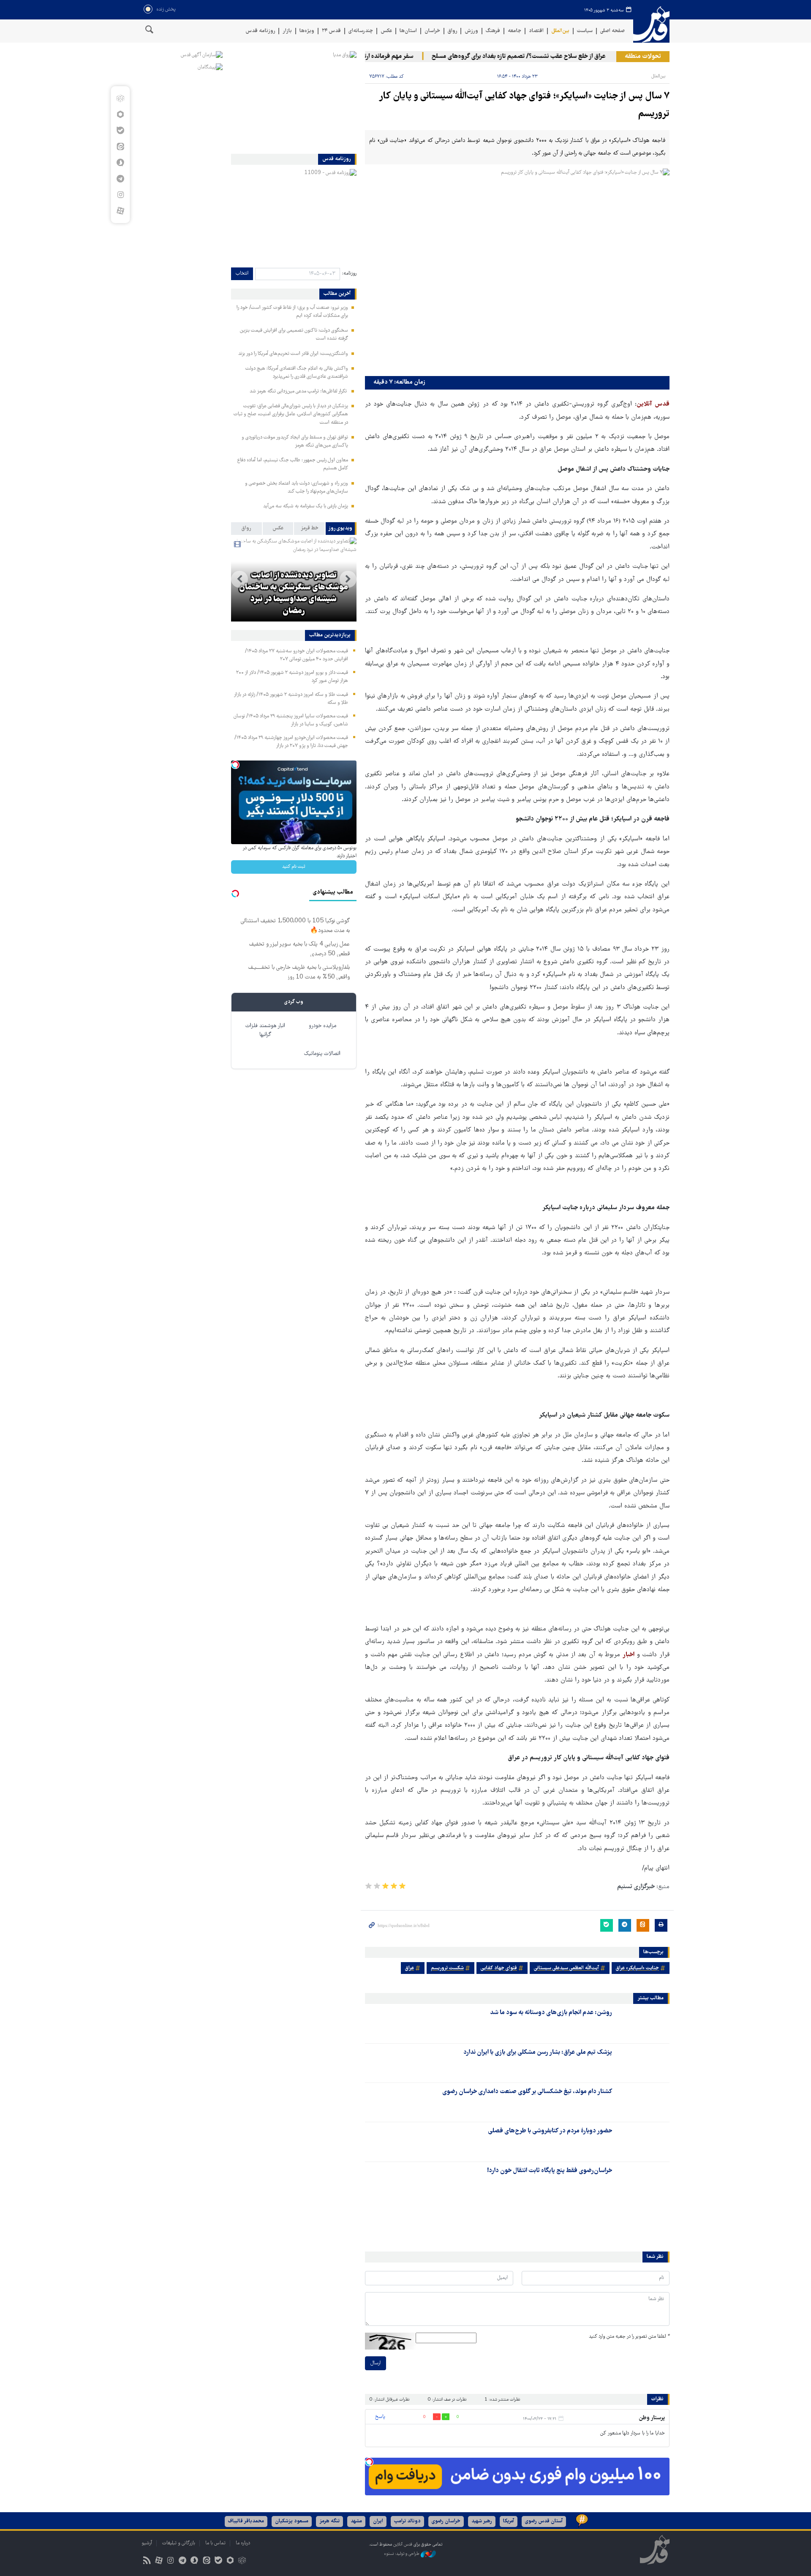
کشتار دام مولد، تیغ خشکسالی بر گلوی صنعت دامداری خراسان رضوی (527, 2092)
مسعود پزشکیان (292, 2521)
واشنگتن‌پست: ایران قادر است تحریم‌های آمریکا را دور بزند (293, 354)
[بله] (120, 131)
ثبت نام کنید (294, 867)
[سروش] (120, 163)
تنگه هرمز (329, 2521)
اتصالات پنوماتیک (322, 1054)
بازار (287, 31)
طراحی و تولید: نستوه (402, 2554)
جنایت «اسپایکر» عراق (637, 1968)
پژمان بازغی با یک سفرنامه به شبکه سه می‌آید (306, 506)
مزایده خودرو (322, 1026)
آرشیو (147, 2543)
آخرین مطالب (337, 294)
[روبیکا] (120, 98)
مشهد (356, 2521)
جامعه (514, 31)
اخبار (629, 1655)
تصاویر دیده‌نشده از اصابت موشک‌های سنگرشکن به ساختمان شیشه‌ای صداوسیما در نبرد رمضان (294, 594)
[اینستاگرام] (120, 195)
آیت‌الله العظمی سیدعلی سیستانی (566, 1968)
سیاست (585, 31)
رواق (452, 31)
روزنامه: (349, 274)
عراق (410, 1968)
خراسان (432, 31)
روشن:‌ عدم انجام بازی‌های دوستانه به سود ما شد (551, 2013)
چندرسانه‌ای (361, 31)
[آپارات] (120, 211)
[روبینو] (120, 114)
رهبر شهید (482, 2521)
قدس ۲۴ (331, 31)
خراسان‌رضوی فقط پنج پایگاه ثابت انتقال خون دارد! (550, 2171)
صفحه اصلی (612, 31)
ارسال (376, 2363)
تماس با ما (215, 2543)
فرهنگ (493, 31)
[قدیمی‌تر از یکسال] (642, 2023)
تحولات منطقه (643, 57)
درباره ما (243, 2543)
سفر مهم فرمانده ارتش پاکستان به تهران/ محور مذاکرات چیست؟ (368, 57)
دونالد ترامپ (407, 2521)
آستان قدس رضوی (544, 2521)
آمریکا (509, 2521)
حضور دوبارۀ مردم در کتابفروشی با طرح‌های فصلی (550, 2131)
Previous (348, 579)
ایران (378, 2521)
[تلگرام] (120, 179)
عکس (386, 31)
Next (239, 579)
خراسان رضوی (446, 2521)
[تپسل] (369, 2462)
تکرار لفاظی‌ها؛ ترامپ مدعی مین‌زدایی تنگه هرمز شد (299, 391)
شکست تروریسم (447, 1968)
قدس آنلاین (651, 25)
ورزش (471, 31)
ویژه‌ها (307, 31)
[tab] (341, 529)
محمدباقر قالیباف (246, 2521)
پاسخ (380, 2417)
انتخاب (242, 274)
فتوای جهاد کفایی (499, 1968)
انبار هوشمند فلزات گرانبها (265, 1030)
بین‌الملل (560, 31)
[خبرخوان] (147, 2561)
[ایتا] (120, 147)
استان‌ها (408, 31)
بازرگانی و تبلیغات (179, 2543)
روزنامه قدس (260, 31)
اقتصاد (536, 31)
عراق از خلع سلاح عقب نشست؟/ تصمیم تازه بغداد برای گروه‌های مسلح (552, 57)
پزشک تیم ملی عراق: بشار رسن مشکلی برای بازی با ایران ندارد (538, 2053)
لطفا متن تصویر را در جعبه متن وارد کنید (629, 2337)
